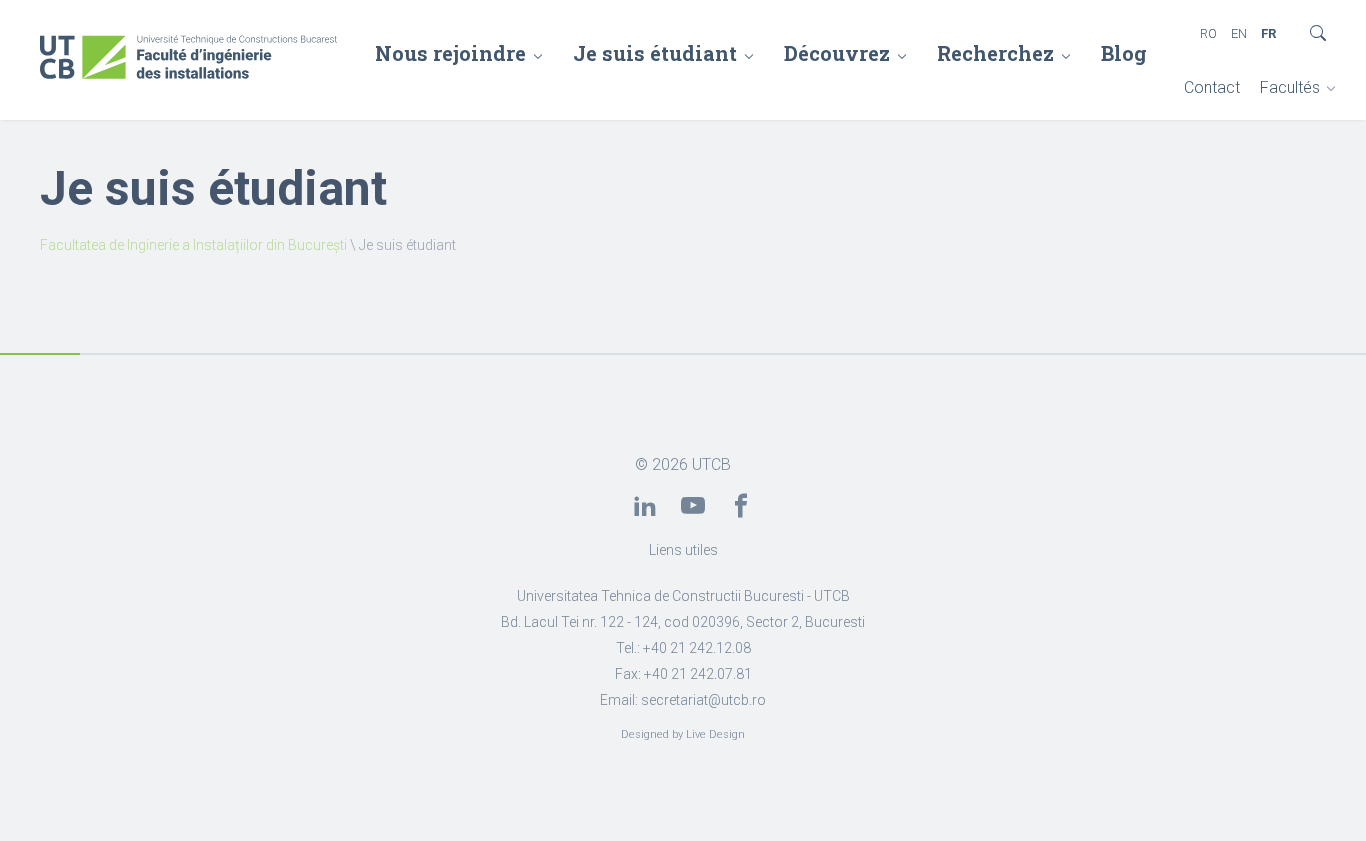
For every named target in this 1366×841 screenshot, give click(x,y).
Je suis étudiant (655, 53)
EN (1239, 33)
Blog (1124, 53)
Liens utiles (683, 550)
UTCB (711, 464)
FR (1268, 33)
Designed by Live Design (683, 734)
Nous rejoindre (450, 53)
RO (1208, 33)
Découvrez (837, 53)
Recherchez (995, 53)
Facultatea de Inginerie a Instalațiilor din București (193, 245)
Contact (1212, 87)
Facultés (1290, 87)
